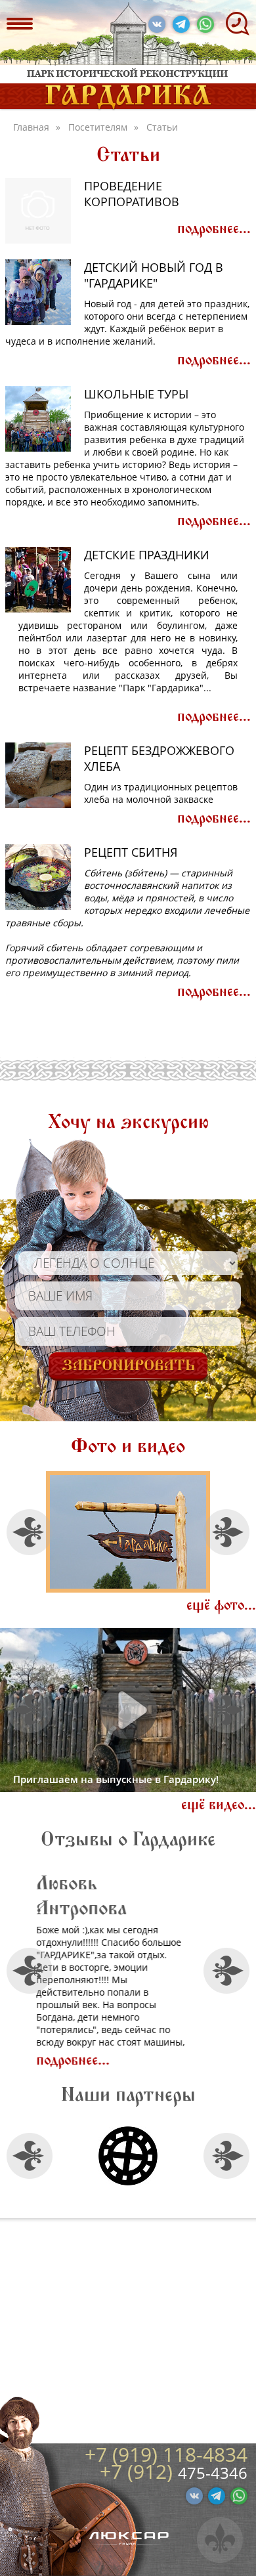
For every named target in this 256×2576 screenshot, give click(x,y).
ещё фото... (221, 1605)
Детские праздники (147, 555)
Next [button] (227, 1532)
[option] (128, 1532)
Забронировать (128, 1365)
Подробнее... (214, 229)
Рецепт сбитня (131, 852)
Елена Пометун (159, 1883)
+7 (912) (139, 2471)
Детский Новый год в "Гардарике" (154, 275)
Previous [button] (30, 1532)
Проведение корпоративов (132, 194)
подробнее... (129, 2035)
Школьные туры (136, 394)
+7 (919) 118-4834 (166, 2454)
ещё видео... (219, 1805)
